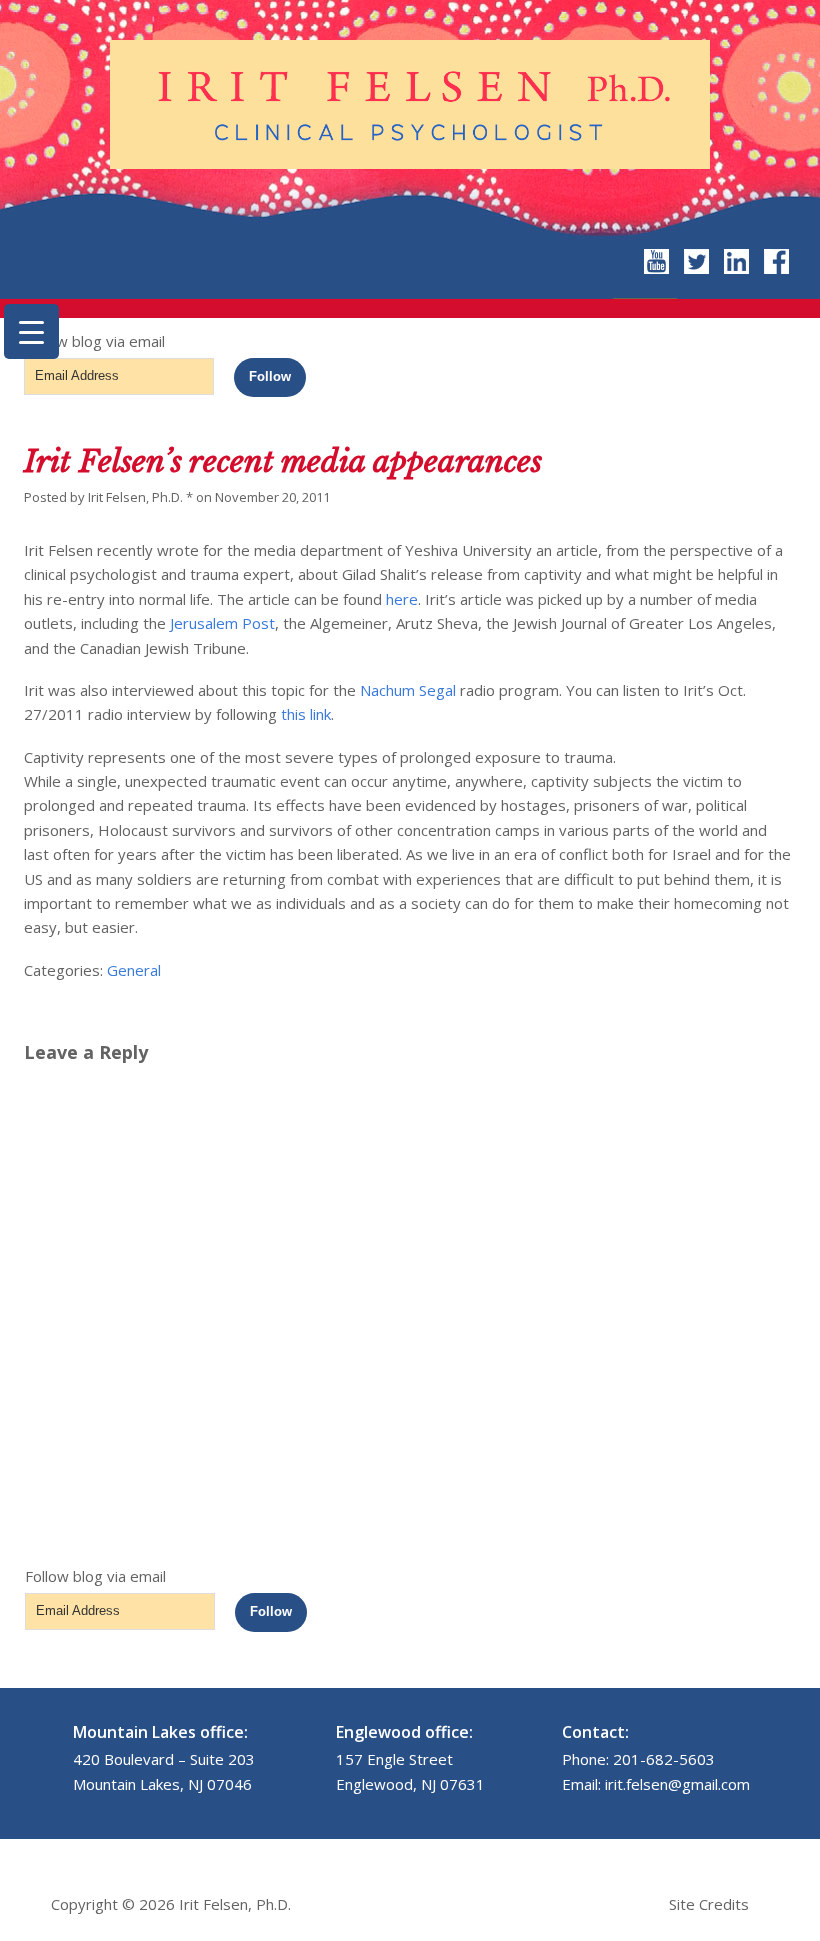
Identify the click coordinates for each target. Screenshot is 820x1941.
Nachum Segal (408, 690)
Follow (270, 376)
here (402, 599)
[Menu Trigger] (31, 331)
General (134, 970)
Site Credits (709, 1904)
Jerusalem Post (222, 623)
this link (306, 714)
